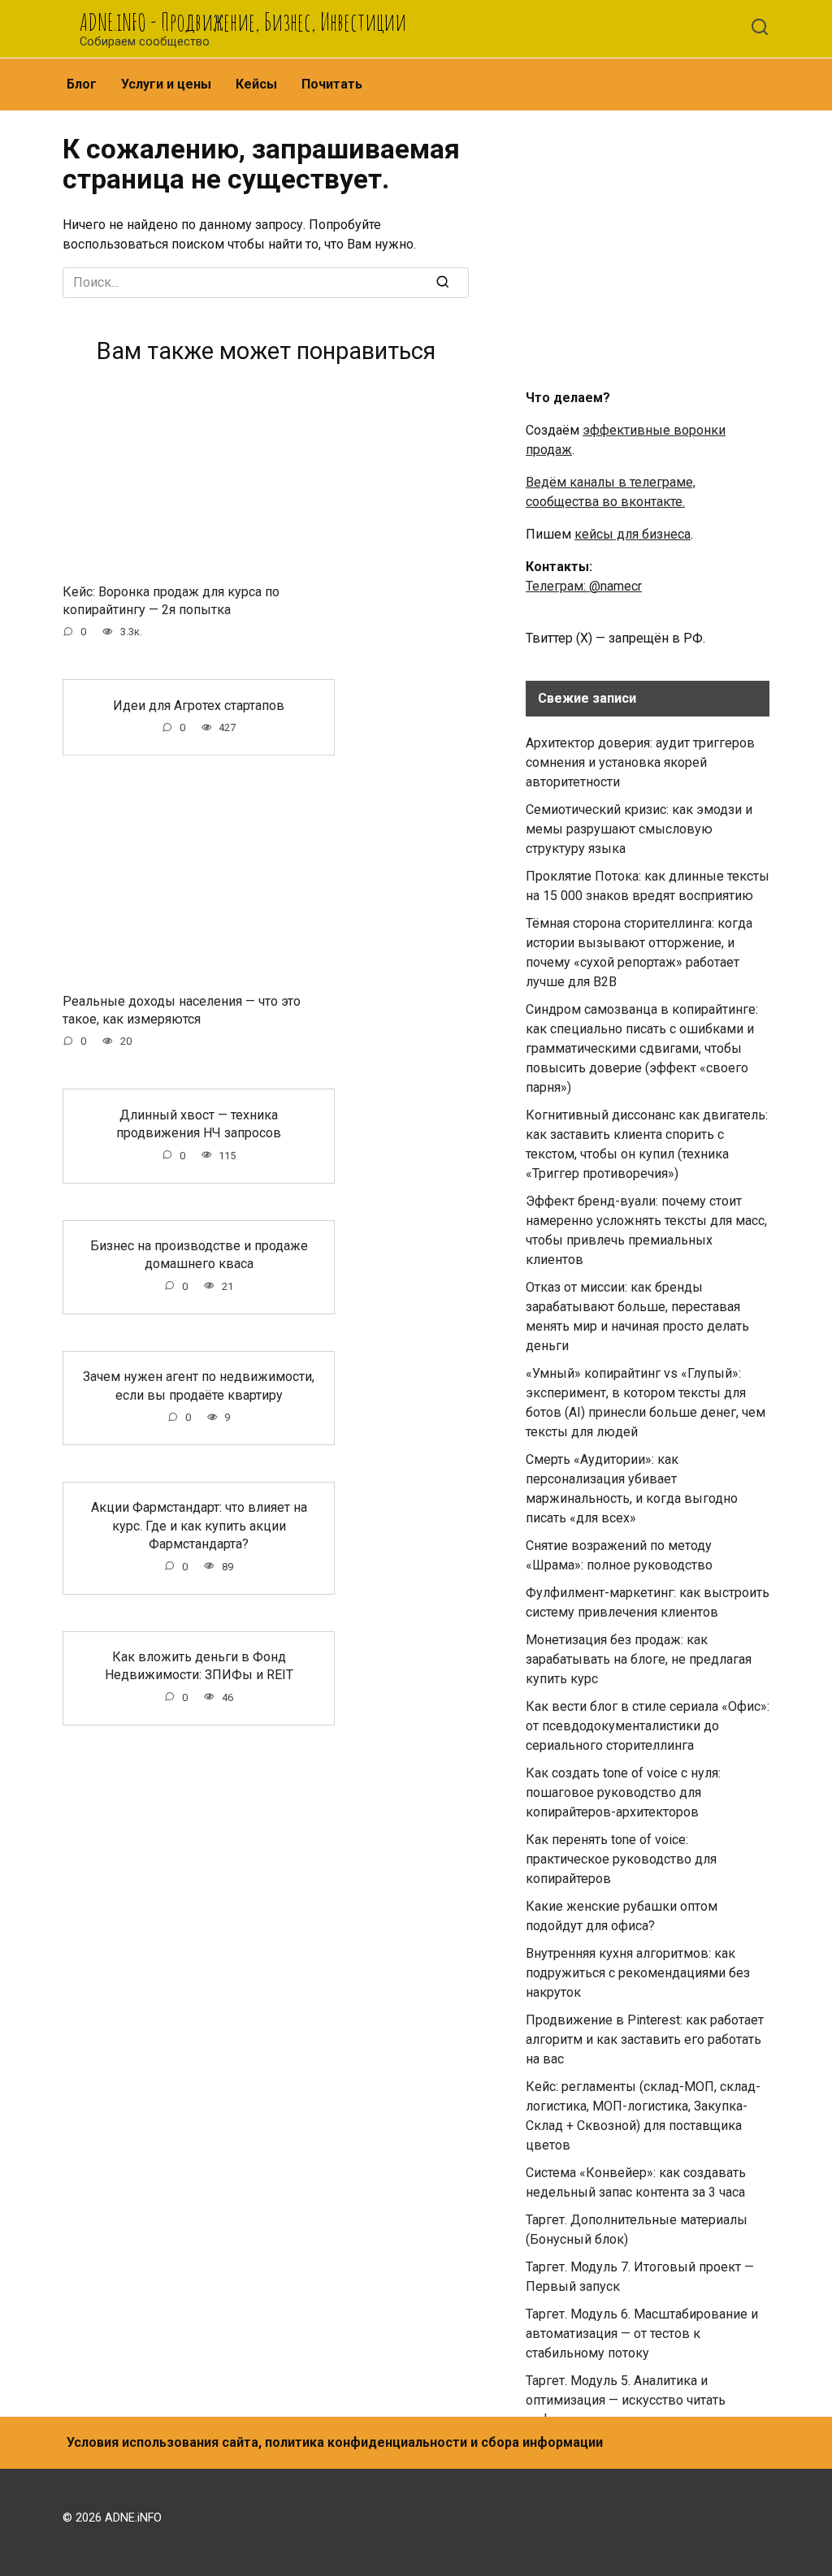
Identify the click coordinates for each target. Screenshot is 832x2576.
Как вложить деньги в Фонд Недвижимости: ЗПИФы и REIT (199, 1666)
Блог (82, 84)
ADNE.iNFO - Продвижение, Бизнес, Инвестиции (243, 22)
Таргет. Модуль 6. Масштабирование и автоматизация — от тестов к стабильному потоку (642, 2334)
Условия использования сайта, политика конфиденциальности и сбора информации (335, 2442)
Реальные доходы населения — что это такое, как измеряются (182, 1009)
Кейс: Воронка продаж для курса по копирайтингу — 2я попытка (171, 600)
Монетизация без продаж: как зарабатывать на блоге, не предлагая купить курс (639, 1659)
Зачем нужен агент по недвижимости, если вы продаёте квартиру (199, 1385)
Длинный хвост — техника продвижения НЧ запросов (199, 1123)
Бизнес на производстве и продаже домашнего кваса (199, 1255)
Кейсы (256, 84)
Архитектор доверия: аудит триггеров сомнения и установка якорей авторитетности (640, 762)
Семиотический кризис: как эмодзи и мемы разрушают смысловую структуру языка (639, 829)
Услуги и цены (166, 84)
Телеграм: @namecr (584, 586)
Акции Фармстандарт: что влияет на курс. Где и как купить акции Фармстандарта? (199, 1526)
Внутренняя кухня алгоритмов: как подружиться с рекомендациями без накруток (638, 1973)
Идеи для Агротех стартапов (199, 705)
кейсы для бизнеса (633, 534)
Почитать (332, 84)
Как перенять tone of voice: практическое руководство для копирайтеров (621, 1859)
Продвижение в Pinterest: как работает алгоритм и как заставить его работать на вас (645, 2039)
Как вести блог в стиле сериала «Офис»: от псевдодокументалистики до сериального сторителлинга (648, 1726)
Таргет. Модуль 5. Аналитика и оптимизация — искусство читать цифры (626, 2400)
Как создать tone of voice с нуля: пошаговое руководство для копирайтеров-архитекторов (623, 1792)
